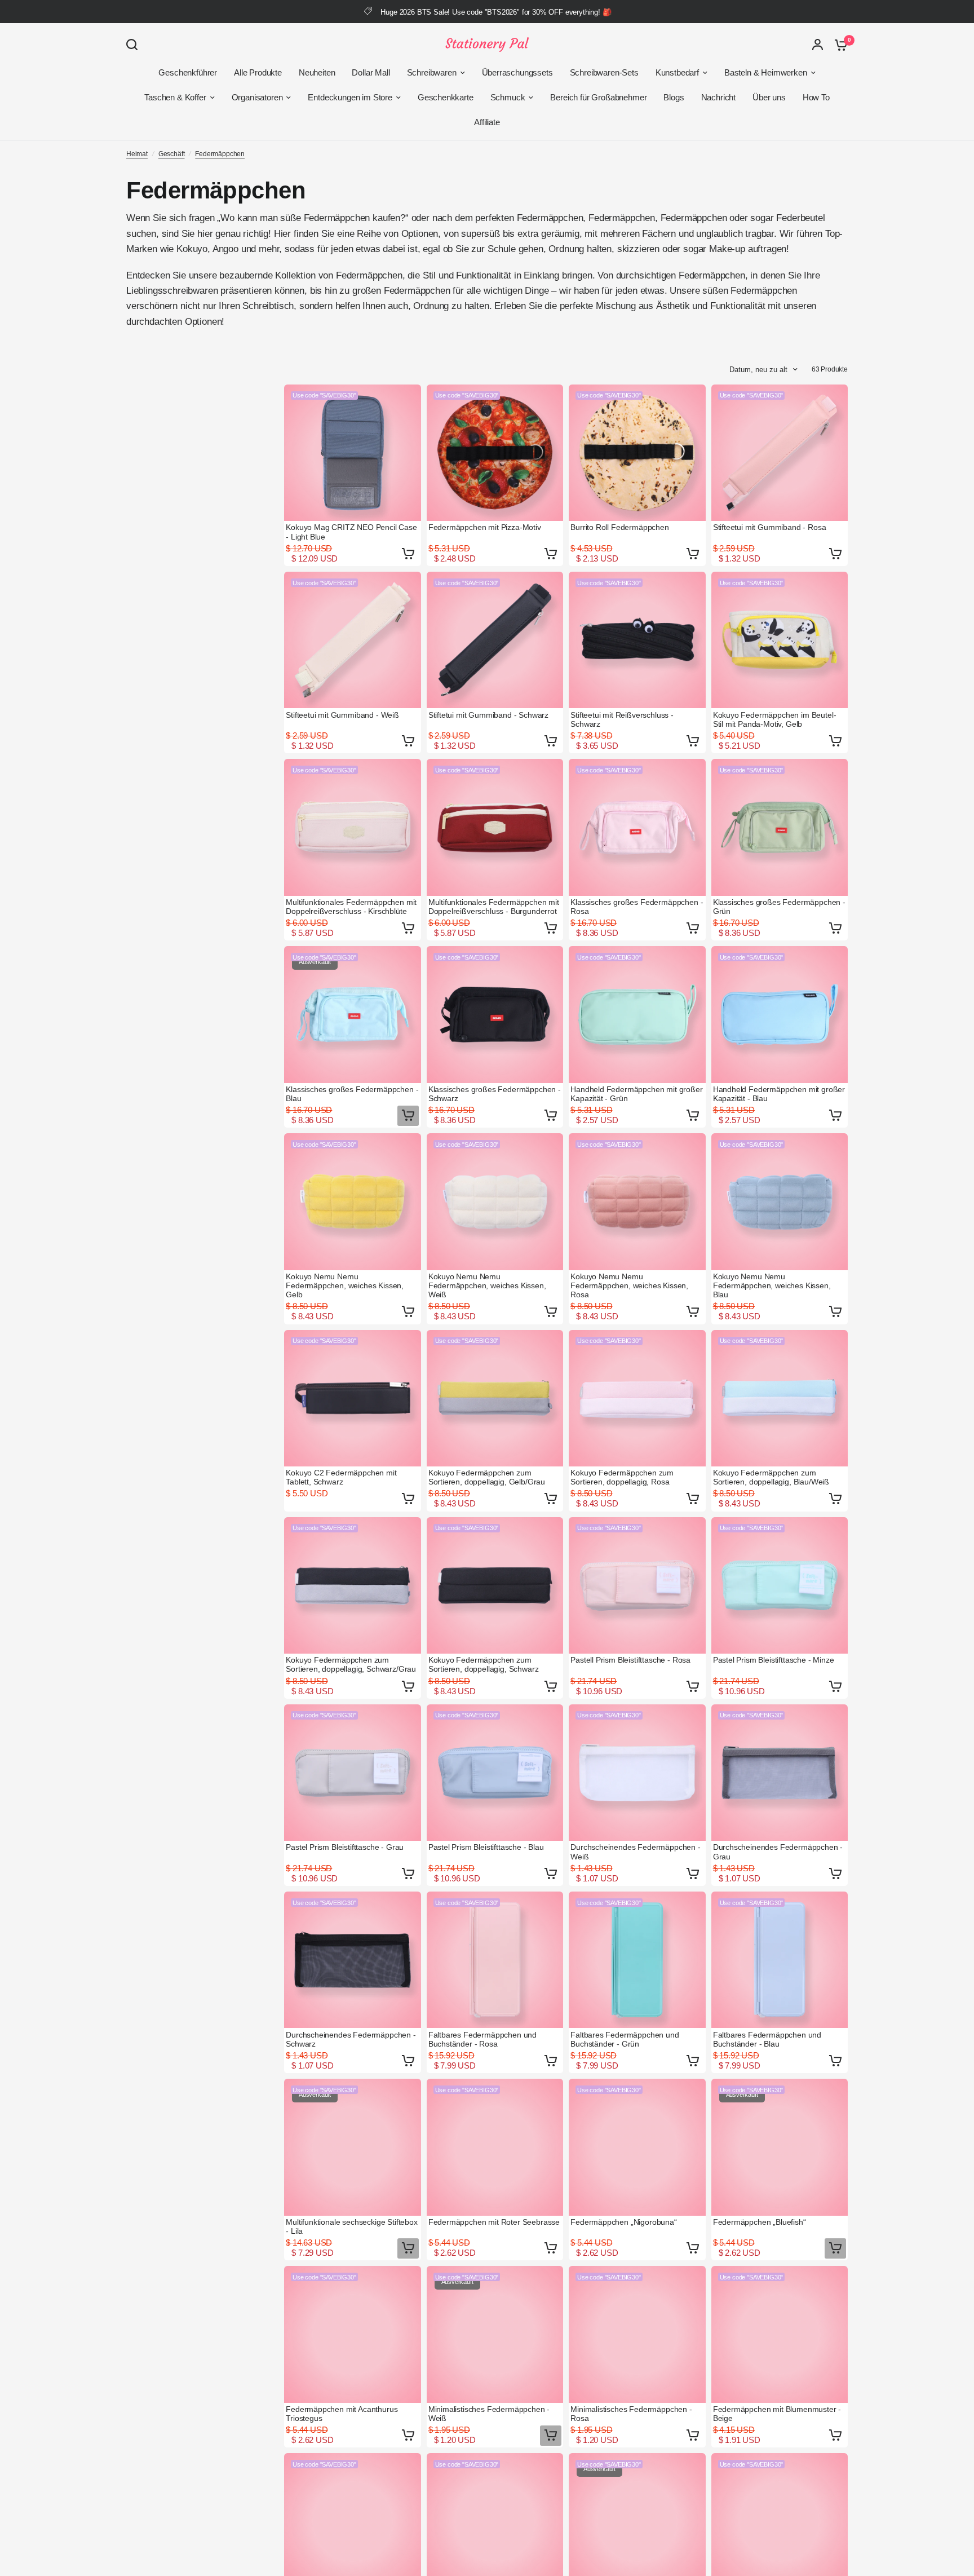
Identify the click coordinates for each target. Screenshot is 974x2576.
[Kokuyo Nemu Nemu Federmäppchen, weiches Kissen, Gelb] (353, 1202)
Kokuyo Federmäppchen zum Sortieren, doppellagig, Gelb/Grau (487, 1477)
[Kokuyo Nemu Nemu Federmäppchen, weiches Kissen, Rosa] (637, 1202)
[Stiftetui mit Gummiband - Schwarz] (495, 640)
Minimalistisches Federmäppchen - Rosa (631, 2414)
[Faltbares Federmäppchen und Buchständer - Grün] (637, 1960)
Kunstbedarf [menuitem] (677, 72)
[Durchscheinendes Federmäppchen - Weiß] (637, 1773)
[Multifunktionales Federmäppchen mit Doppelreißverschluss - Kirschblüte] (353, 827)
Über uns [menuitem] (769, 97)
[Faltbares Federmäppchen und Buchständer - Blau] (780, 1960)
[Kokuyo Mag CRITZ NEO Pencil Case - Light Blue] (353, 453)
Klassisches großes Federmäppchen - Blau (352, 1094)
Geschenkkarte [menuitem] (446, 97)
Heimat (137, 154)
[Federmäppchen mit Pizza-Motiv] (495, 453)
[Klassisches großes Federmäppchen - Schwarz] (495, 1015)
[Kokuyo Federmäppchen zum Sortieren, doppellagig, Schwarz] (495, 1586)
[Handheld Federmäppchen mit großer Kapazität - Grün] (637, 1015)
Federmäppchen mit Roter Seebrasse (494, 2222)
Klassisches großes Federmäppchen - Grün (779, 907)
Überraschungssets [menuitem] (517, 72)
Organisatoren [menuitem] (257, 97)
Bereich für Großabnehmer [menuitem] (598, 97)
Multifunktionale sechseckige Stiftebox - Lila (352, 2226)
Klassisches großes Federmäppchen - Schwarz (495, 1094)
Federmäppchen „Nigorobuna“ (624, 2222)
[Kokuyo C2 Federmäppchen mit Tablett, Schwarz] (353, 1399)
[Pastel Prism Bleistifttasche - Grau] (353, 1773)
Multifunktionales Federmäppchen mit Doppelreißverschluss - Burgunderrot (494, 907)
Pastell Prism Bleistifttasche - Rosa (630, 1660)
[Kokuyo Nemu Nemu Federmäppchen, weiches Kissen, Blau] (780, 1202)
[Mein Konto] (818, 45)
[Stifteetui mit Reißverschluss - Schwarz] (637, 640)
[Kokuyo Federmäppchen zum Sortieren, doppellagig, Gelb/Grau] (495, 1399)
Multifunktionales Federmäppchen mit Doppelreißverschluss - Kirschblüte (351, 907)
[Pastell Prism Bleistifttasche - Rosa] (637, 1586)
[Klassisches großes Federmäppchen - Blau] (353, 1015)
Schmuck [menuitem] (508, 97)
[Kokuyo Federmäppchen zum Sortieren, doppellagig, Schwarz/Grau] (353, 1586)
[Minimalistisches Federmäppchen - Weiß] (495, 2334)
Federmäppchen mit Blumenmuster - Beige (777, 2414)
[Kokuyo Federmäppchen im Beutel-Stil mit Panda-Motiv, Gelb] (780, 640)
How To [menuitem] (816, 97)
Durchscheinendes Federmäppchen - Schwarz (351, 2039)
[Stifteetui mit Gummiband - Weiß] (353, 640)
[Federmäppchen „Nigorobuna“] (637, 2147)
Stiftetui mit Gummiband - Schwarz (488, 715)
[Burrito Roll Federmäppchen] (637, 453)
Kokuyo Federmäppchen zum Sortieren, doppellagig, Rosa (622, 1477)
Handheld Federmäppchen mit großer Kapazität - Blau (779, 1094)
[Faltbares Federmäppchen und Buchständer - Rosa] (495, 1960)
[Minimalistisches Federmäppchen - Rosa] (637, 2334)
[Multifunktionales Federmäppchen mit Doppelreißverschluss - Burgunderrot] (495, 827)
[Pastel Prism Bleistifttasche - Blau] (495, 1773)
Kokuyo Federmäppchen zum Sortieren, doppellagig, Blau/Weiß (771, 1477)
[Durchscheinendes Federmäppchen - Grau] (780, 1773)
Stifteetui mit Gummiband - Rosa (770, 527)
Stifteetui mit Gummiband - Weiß (342, 715)
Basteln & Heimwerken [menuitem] (766, 72)
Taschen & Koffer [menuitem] (175, 97)
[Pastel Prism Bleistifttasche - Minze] (780, 1586)
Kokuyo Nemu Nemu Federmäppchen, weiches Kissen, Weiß (487, 1285)
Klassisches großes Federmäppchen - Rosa (637, 907)
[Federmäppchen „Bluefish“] (780, 2147)
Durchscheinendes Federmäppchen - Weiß (636, 1852)
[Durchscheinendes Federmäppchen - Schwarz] (353, 1960)
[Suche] (135, 45)
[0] (838, 45)
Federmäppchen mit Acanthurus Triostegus (342, 2414)
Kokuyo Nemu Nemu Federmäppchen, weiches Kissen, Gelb (345, 1285)
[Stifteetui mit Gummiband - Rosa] (780, 453)
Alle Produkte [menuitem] (258, 72)
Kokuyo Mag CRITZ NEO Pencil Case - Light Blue (351, 532)
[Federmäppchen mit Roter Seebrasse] (495, 2147)
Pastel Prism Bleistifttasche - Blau (486, 1847)
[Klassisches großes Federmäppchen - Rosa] (637, 827)
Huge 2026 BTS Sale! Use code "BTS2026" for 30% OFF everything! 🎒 (496, 12)
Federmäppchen (220, 154)
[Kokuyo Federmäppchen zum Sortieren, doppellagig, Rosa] (637, 1399)
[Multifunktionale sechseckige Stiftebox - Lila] (353, 2147)
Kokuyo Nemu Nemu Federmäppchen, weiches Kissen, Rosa (629, 1285)
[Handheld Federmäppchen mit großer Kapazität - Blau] (780, 1015)
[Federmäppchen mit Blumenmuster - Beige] (780, 2334)
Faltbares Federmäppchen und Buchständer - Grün (625, 2039)
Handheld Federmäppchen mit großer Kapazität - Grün (636, 1094)
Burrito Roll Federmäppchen (620, 527)
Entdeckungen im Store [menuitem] (350, 97)
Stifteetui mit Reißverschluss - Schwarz (622, 719)
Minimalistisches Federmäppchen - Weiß (489, 2414)
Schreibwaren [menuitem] (432, 72)
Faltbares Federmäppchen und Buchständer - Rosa (482, 2039)
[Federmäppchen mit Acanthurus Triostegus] (353, 2334)
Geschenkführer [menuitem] (188, 72)
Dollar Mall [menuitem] (371, 72)
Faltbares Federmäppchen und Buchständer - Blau (767, 2039)
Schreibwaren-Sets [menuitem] (604, 72)
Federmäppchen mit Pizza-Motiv (485, 527)
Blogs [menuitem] (674, 97)
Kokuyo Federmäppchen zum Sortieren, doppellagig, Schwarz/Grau (351, 1664)
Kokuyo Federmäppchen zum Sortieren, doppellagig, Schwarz (484, 1664)
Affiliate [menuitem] (487, 122)
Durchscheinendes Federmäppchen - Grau (778, 1852)
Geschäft (172, 154)
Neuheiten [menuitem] (317, 72)
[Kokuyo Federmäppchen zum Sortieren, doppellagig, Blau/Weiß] (780, 1399)
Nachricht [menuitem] (718, 97)
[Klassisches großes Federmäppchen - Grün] (780, 827)
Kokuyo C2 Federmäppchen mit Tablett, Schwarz (341, 1477)
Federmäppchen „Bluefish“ (760, 2222)
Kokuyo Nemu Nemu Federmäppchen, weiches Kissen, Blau (772, 1285)
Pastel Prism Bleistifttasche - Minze (774, 1660)
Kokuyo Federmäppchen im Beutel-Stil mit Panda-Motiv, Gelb (775, 719)
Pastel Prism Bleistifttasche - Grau (345, 1847)
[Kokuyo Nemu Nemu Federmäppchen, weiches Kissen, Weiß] (495, 1202)
